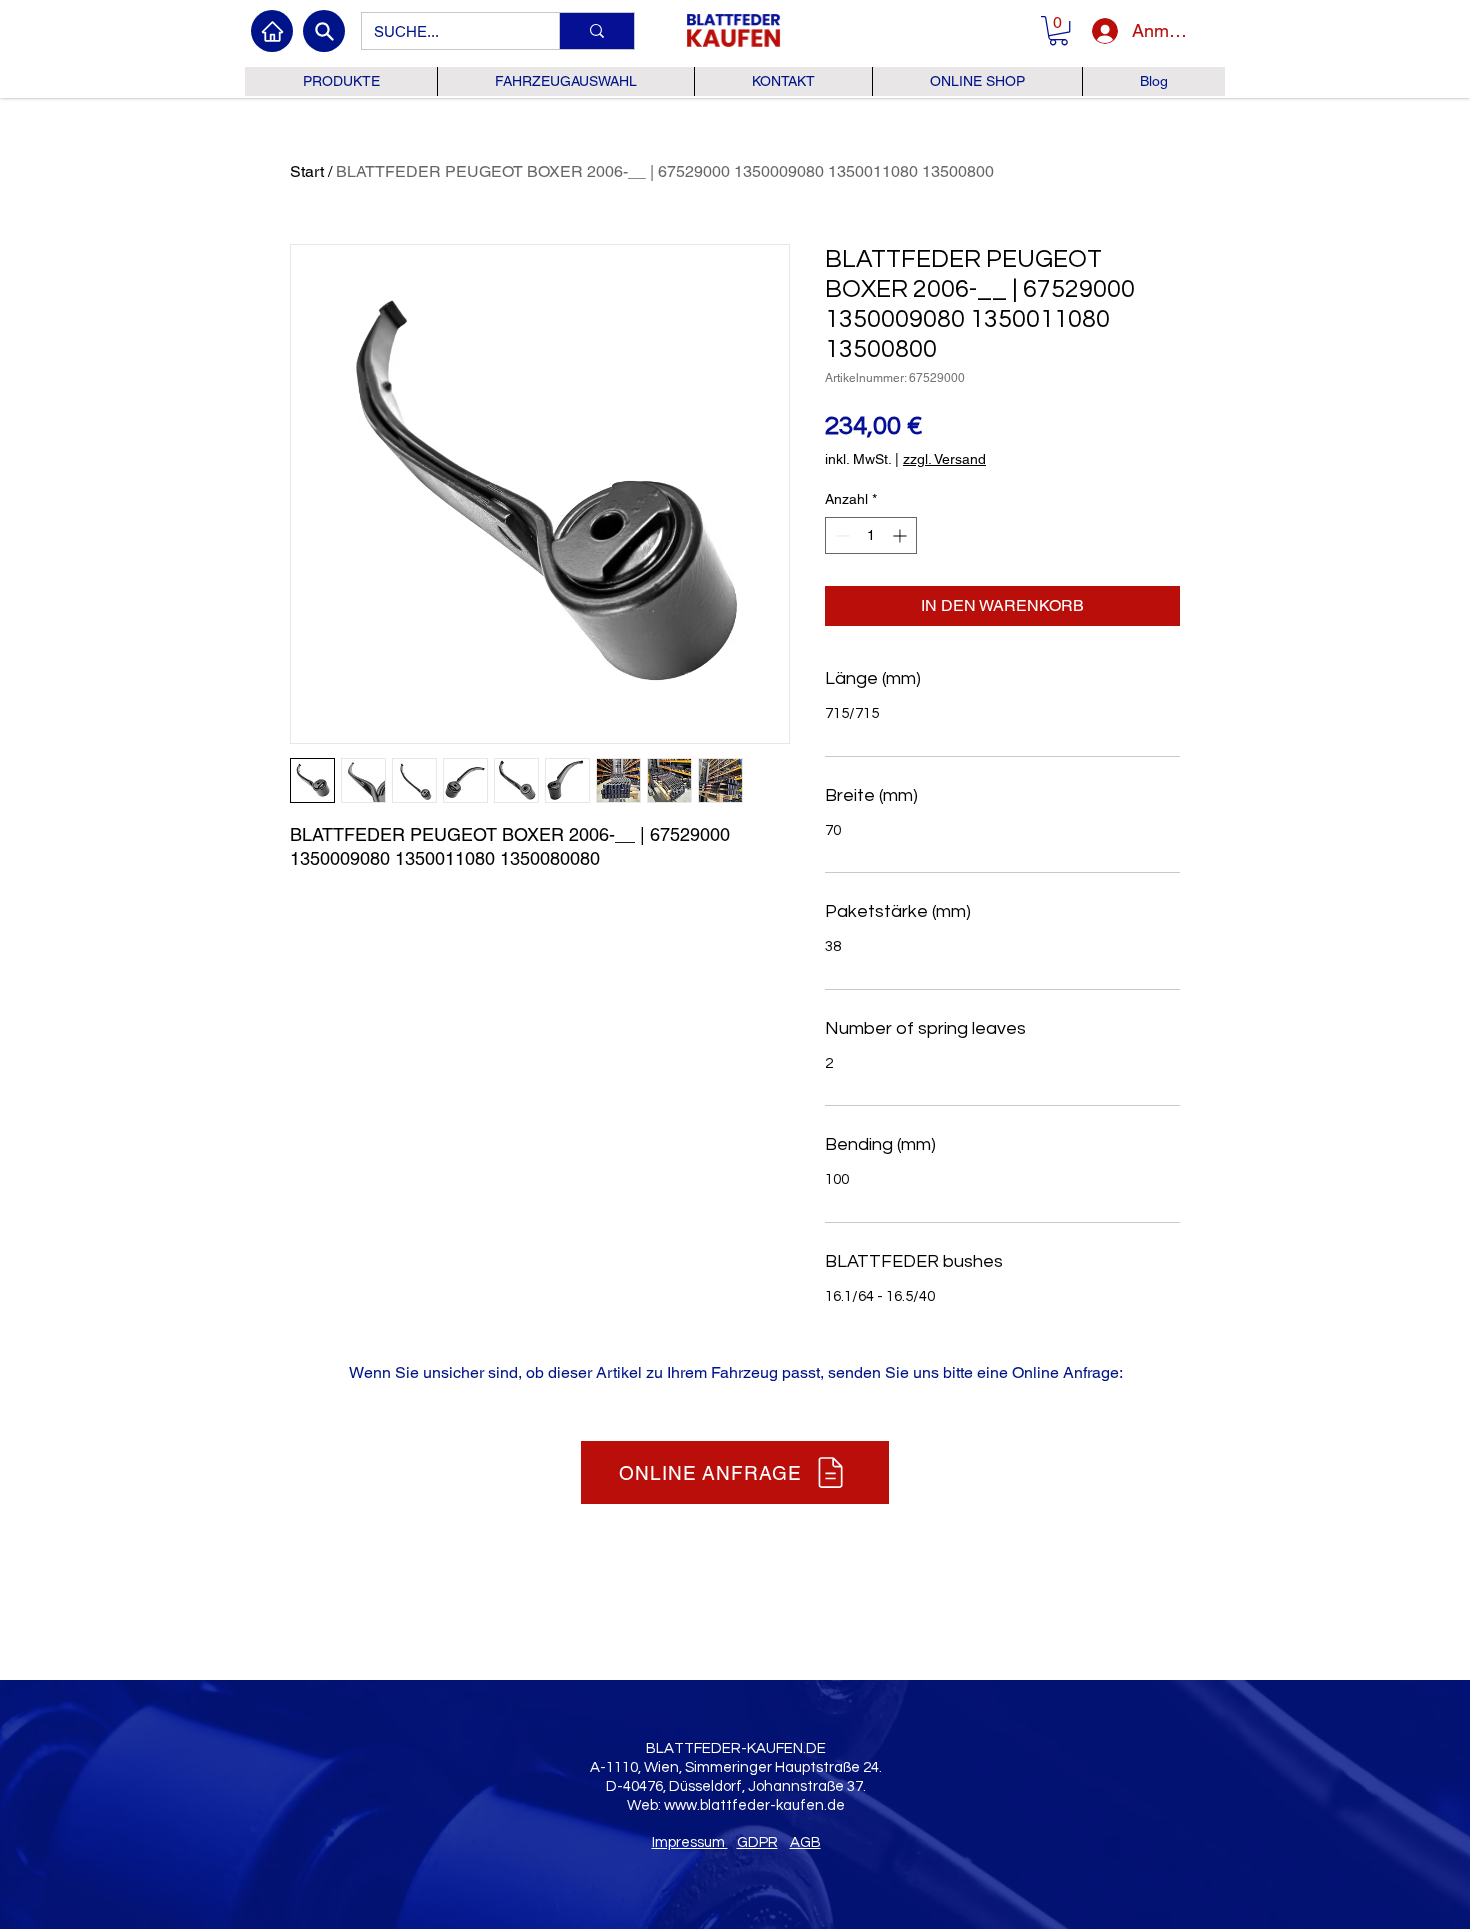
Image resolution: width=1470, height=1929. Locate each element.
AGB (805, 1842)
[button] (1058, 30)
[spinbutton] (871, 535)
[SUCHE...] (596, 31)
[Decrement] (840, 535)
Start (307, 171)
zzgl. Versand (944, 459)
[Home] (272, 31)
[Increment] (901, 535)
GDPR (757, 1842)
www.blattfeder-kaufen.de (754, 1805)
